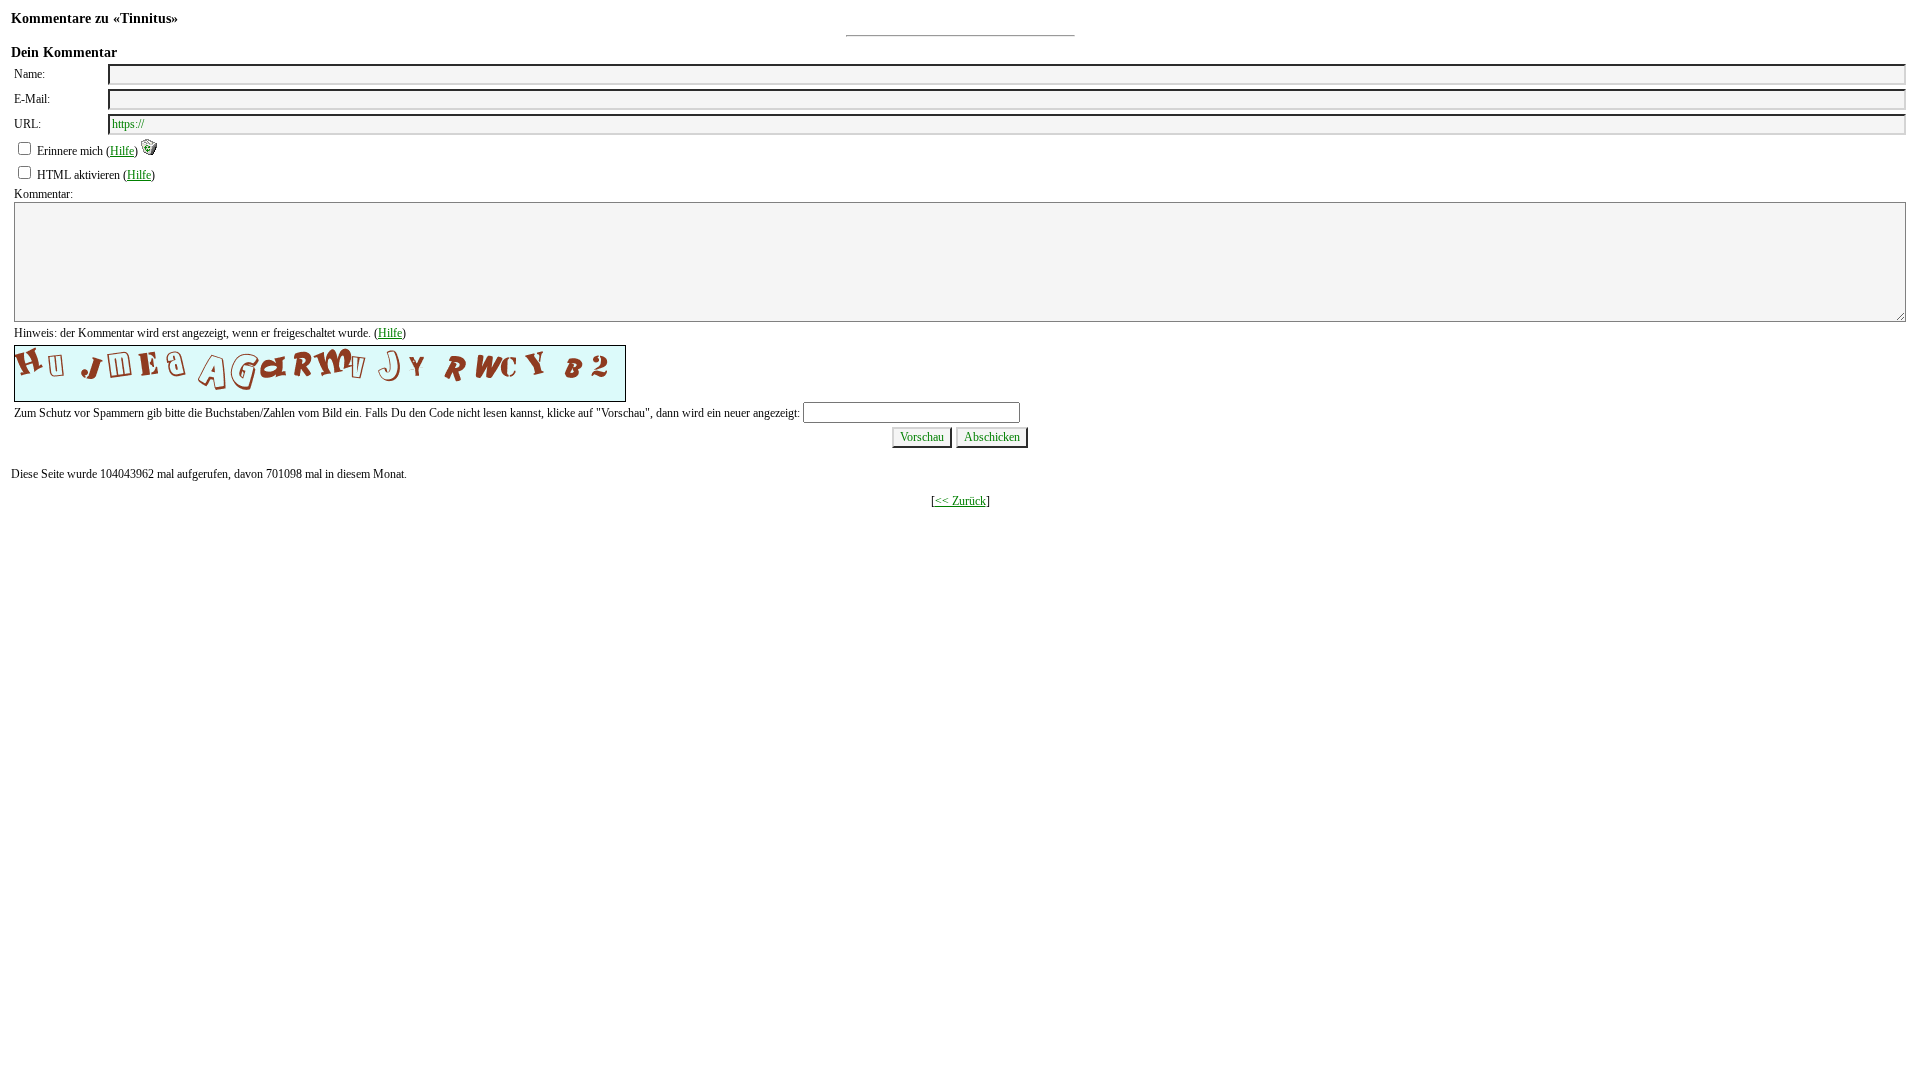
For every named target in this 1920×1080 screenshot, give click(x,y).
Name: (29, 74)
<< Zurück (960, 501)
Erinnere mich (70, 151)
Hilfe (122, 151)
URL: (27, 124)
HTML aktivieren (78, 175)
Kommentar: (43, 194)
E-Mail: (32, 99)
